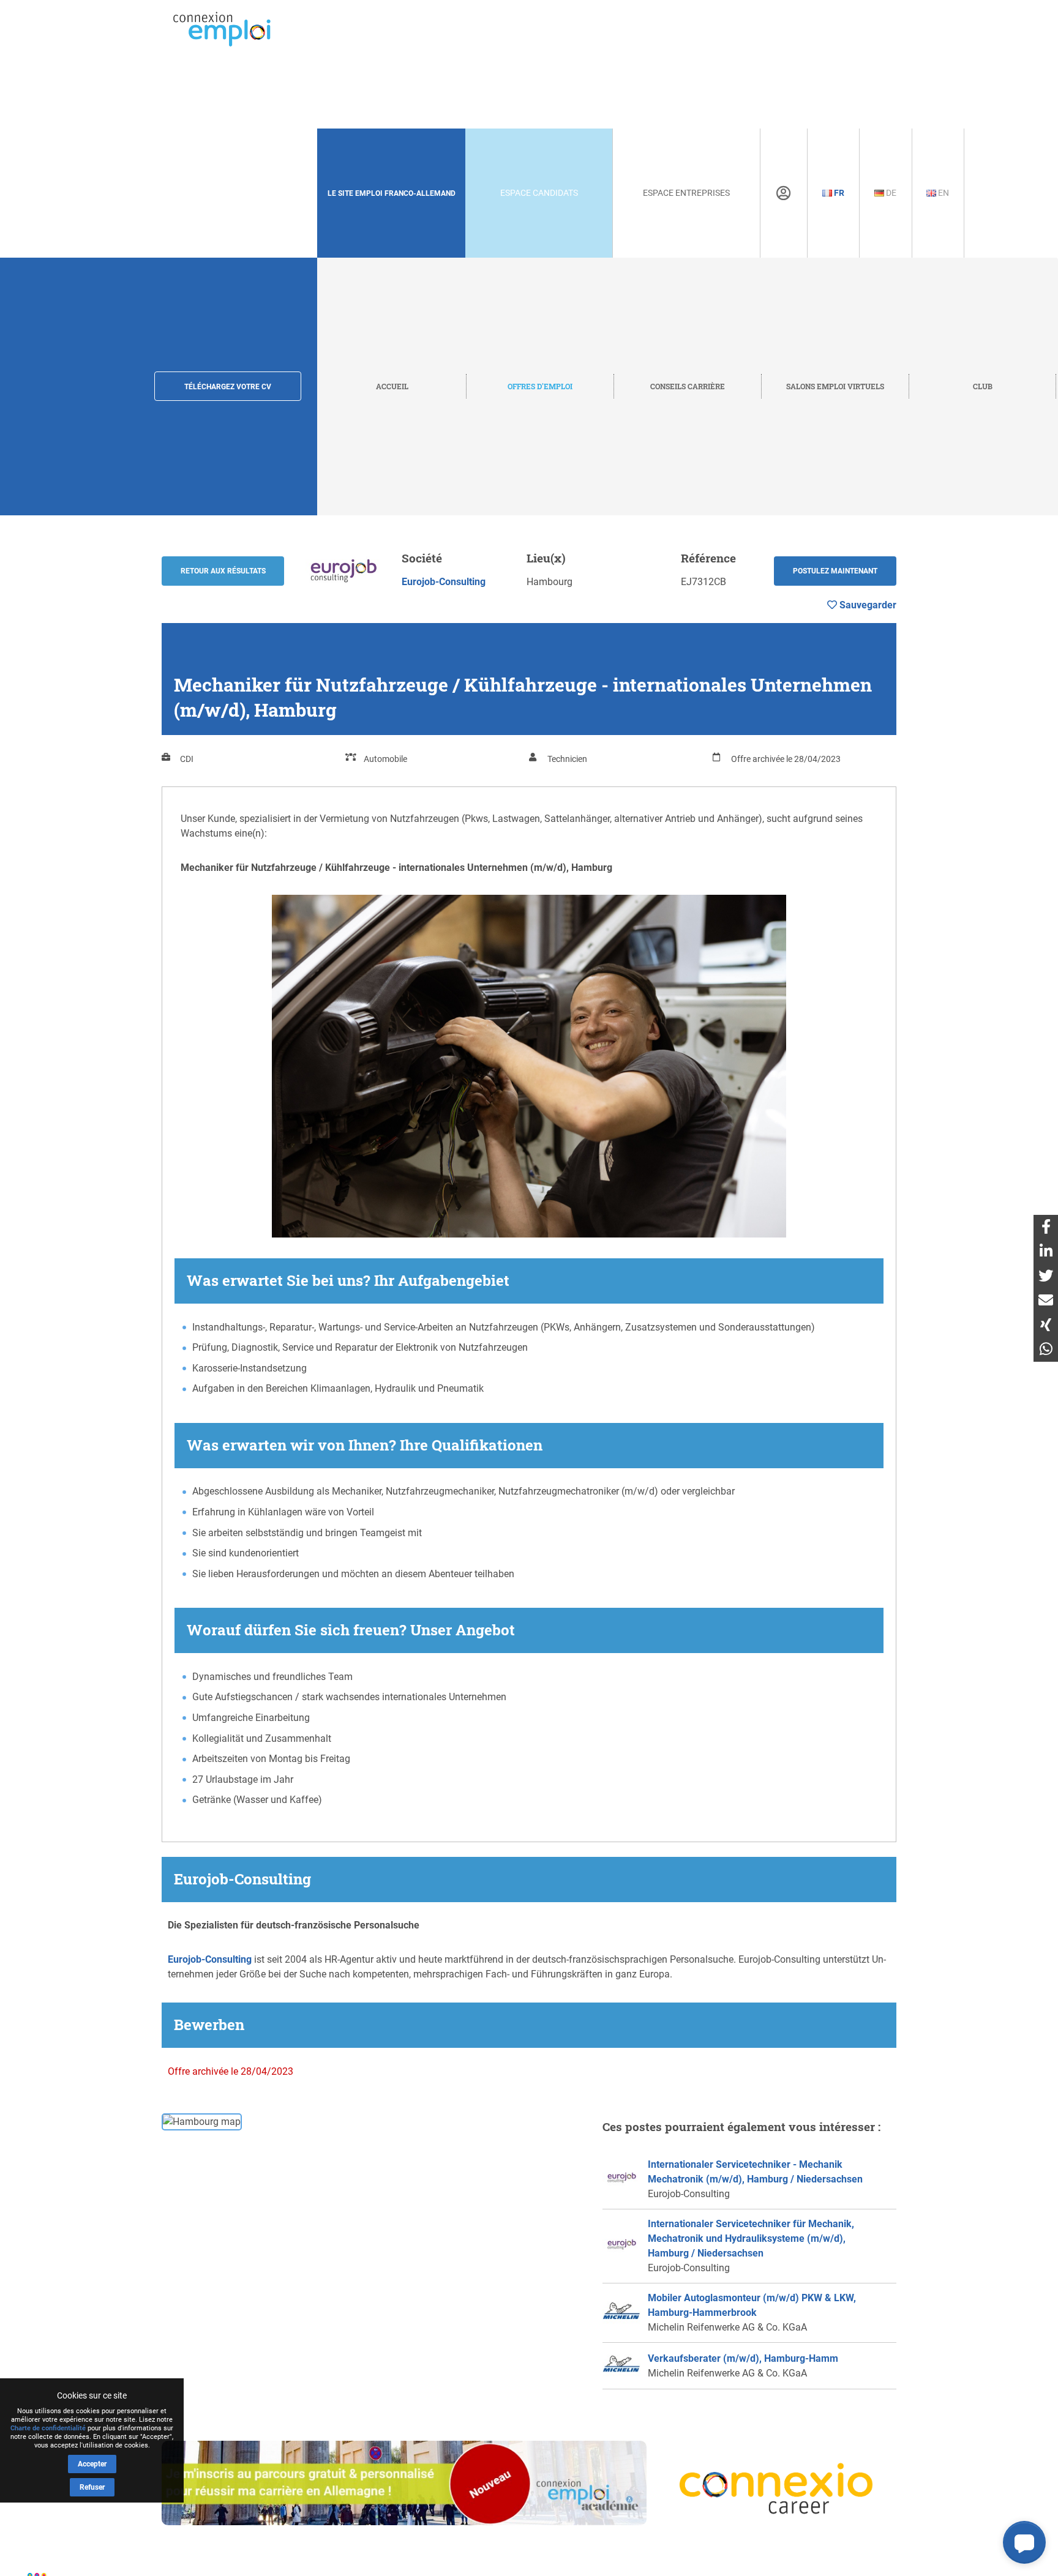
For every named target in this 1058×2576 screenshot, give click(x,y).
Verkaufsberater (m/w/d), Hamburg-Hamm (743, 2358)
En (943, 193)
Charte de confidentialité (48, 2428)
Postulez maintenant (835, 571)
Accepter (92, 2464)
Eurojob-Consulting (444, 582)
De (890, 193)
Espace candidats (539, 193)
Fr (838, 193)
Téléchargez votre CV (228, 387)
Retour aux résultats (223, 571)
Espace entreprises (686, 193)
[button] (1024, 2542)
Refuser (92, 2487)
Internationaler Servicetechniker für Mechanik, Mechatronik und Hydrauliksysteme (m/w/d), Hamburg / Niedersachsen (751, 2238)
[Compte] (783, 193)
